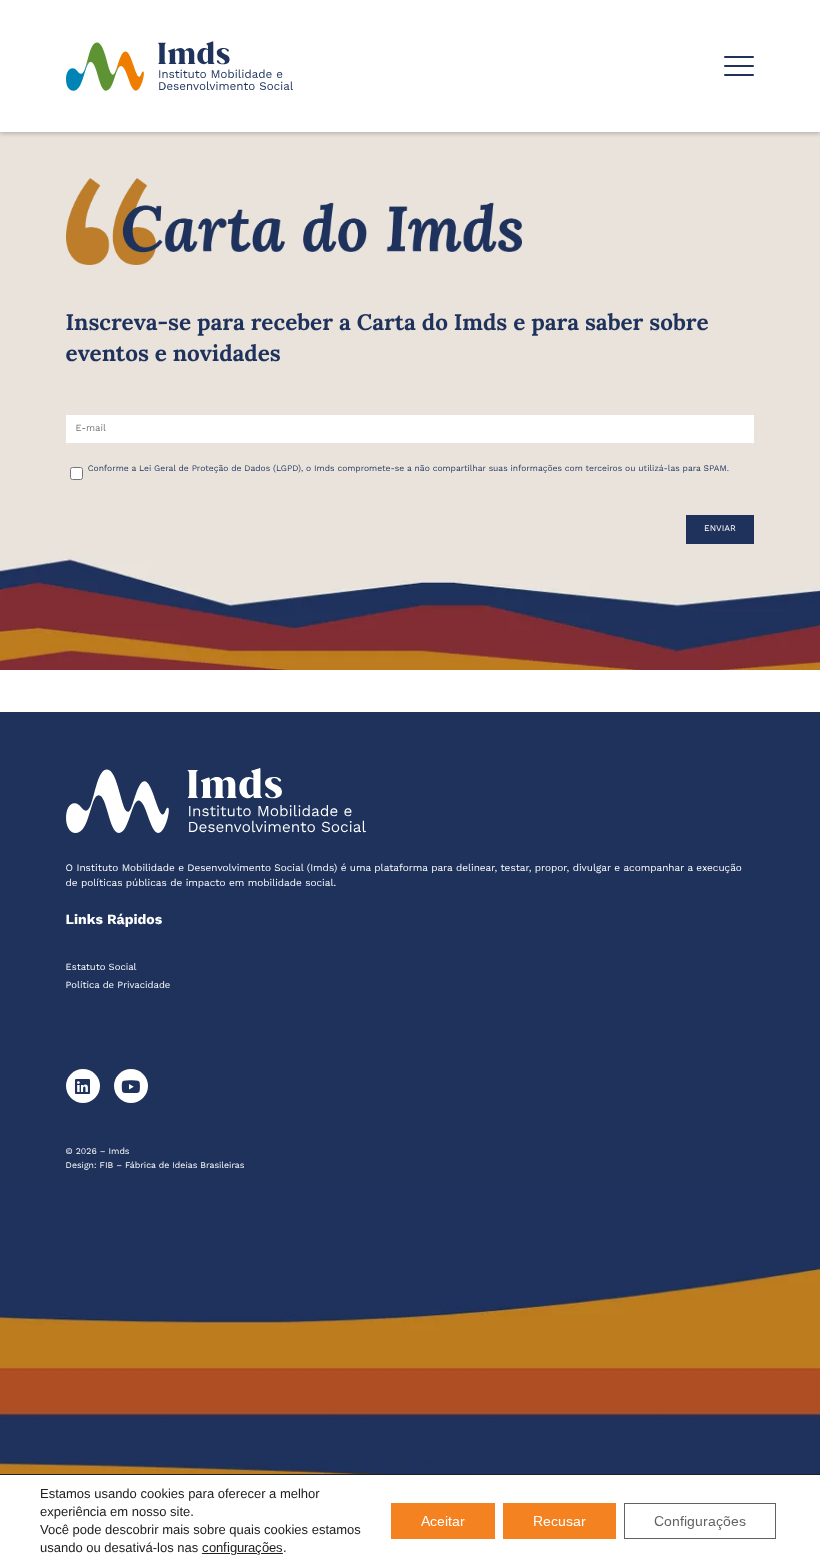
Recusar (559, 1521)
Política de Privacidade (118, 985)
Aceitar (443, 1521)
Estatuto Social (101, 967)
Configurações (700, 1521)
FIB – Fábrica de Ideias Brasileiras (172, 1166)
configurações (242, 1547)
